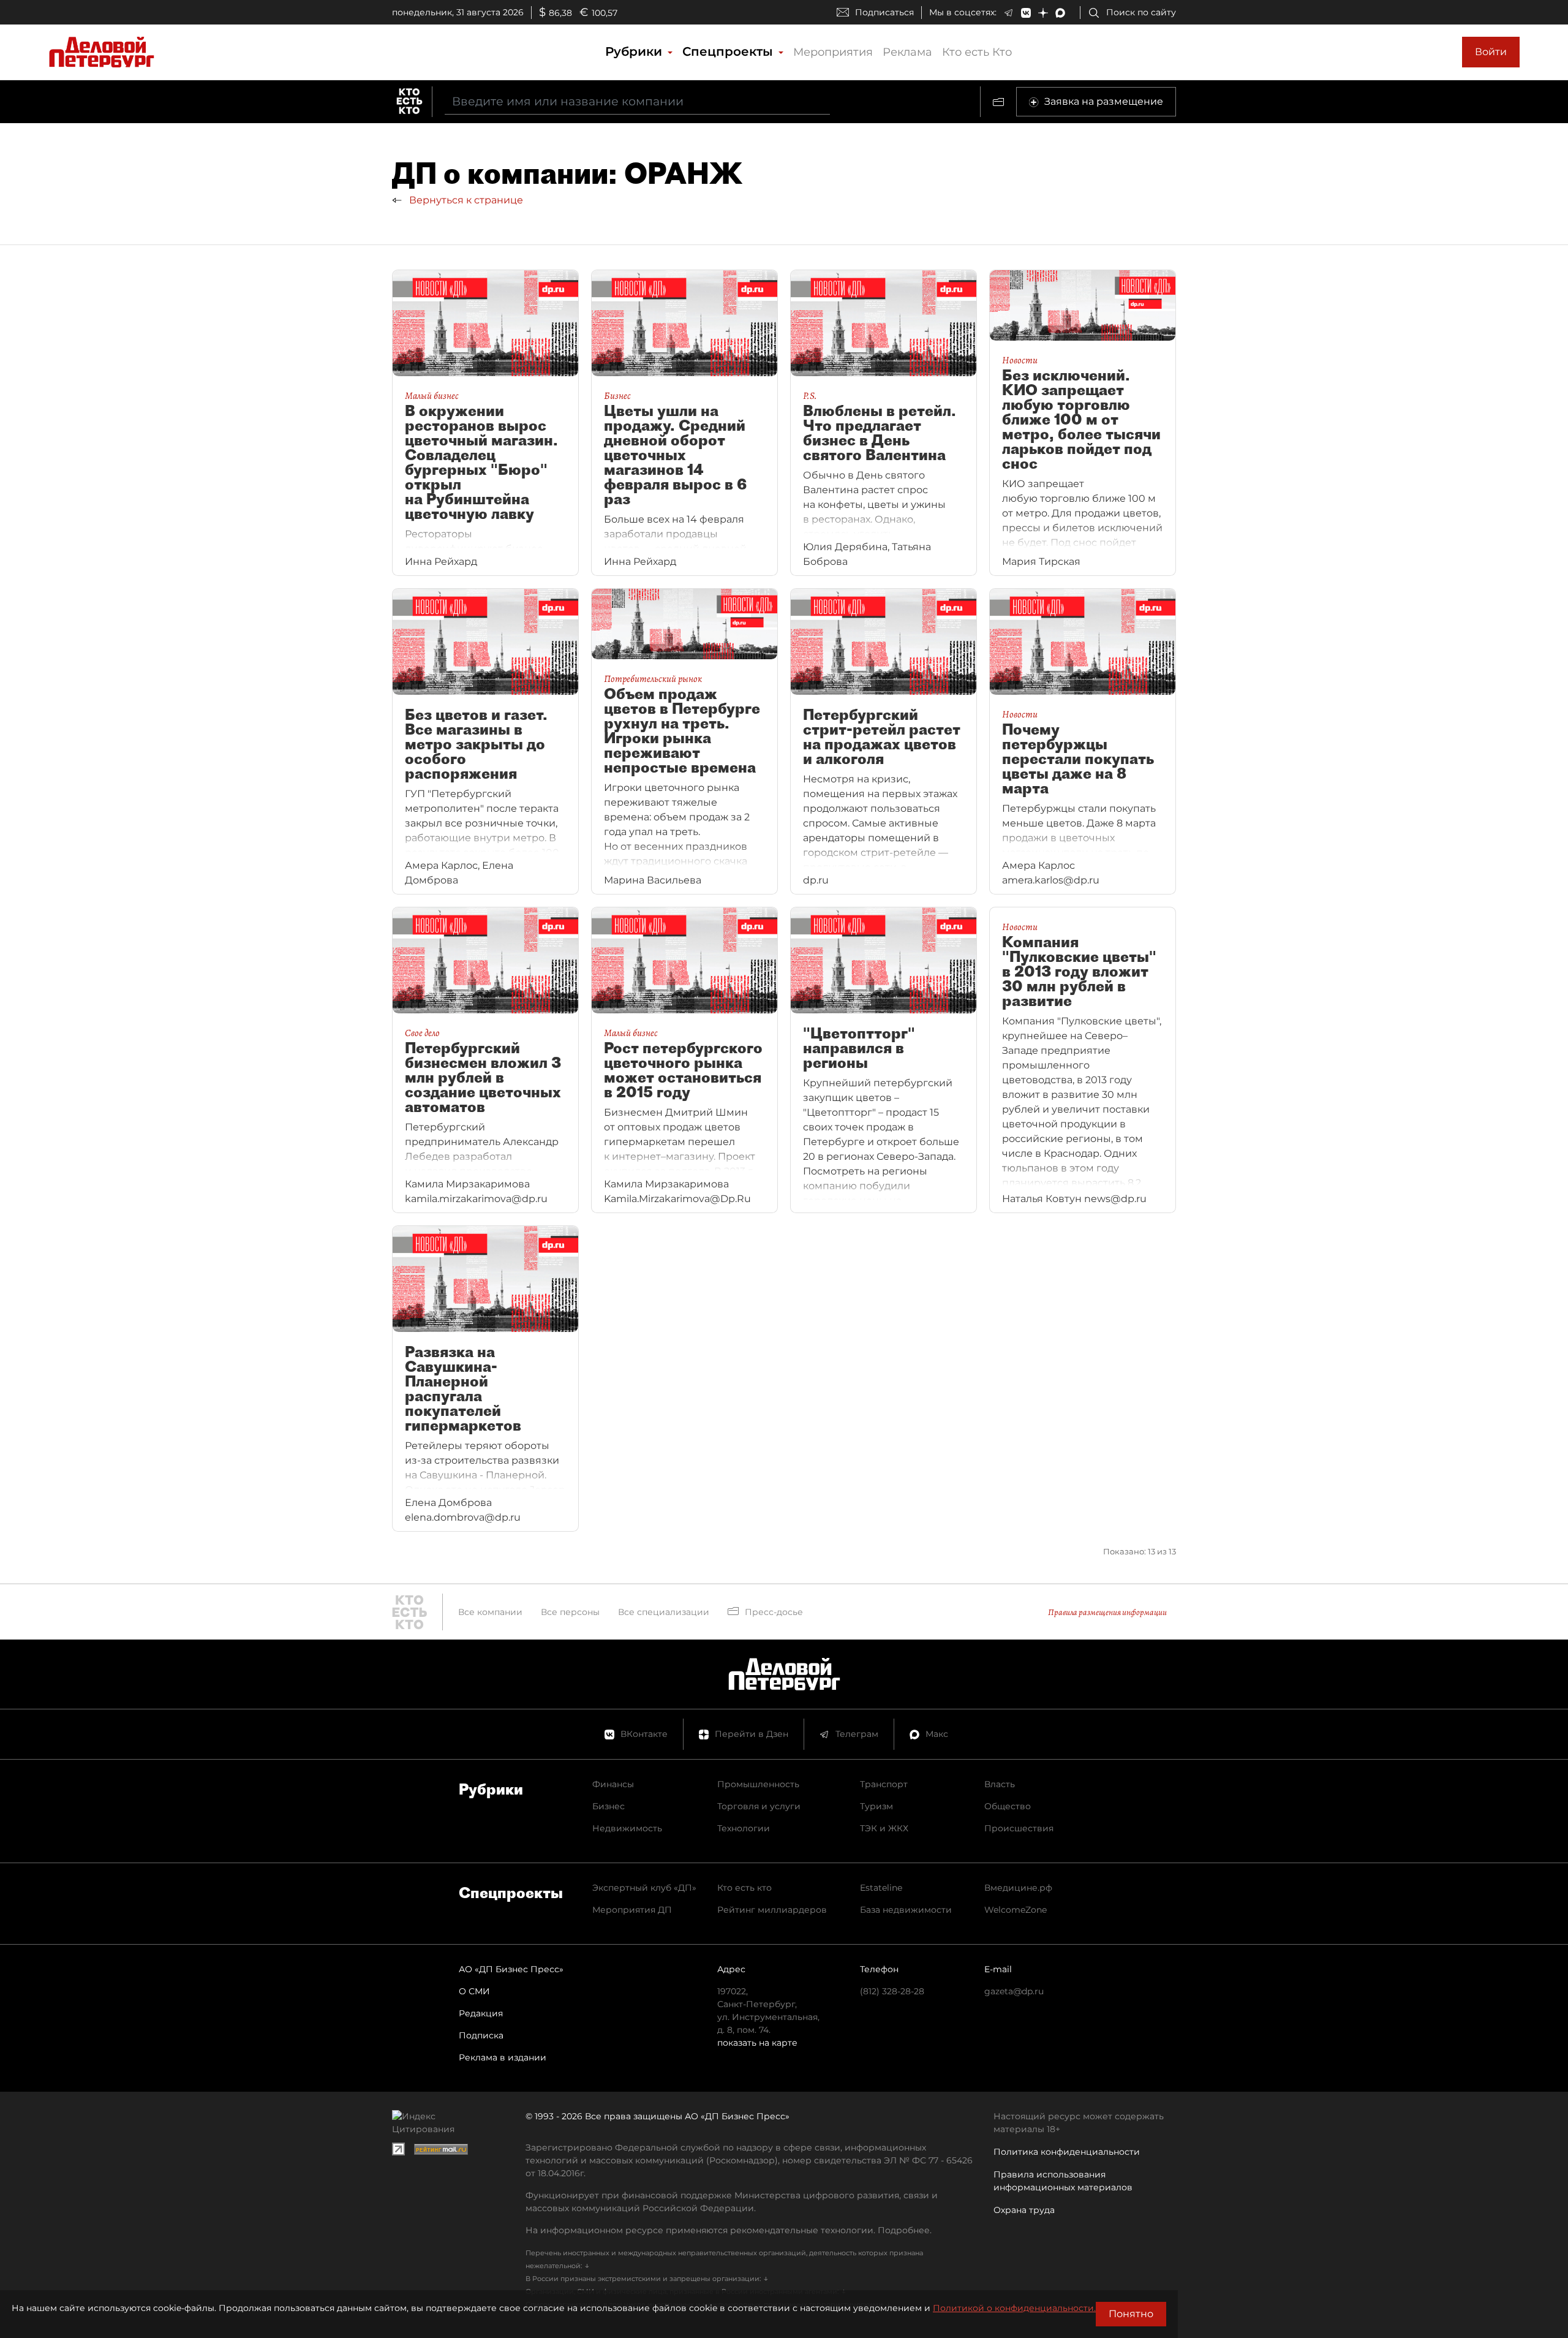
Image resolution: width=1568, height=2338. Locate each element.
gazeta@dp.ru (1014, 1991)
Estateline (881, 1888)
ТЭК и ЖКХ (884, 1828)
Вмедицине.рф (1018, 1888)
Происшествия (1019, 1828)
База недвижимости (906, 1910)
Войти (1491, 52)
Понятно (1131, 2314)
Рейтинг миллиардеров (772, 1910)
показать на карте (757, 2043)
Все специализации (664, 1612)
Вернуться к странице (465, 200)
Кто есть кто (744, 1888)
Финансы (613, 1784)
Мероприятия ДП (632, 1910)
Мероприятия (833, 52)
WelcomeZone (1016, 1910)
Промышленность (758, 1784)
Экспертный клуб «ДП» (644, 1888)
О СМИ (474, 1991)
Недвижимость (627, 1828)
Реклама (907, 52)
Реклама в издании (503, 2057)
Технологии (744, 1828)
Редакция (481, 2013)
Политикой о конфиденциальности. (1014, 2308)
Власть (1000, 1784)
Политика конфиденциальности (1067, 2152)
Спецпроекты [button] (729, 51)
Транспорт (884, 1784)
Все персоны (570, 1612)
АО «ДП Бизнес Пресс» (511, 1969)
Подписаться (884, 12)
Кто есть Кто (977, 52)
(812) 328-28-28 (892, 1991)
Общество (1008, 1806)
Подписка (481, 2035)
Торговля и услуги (759, 1806)
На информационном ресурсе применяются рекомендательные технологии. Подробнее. (729, 2230)
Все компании (490, 1612)
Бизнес (609, 1806)
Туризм (876, 1806)
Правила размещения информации (1107, 1612)
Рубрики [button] (635, 51)
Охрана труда (1024, 2210)
